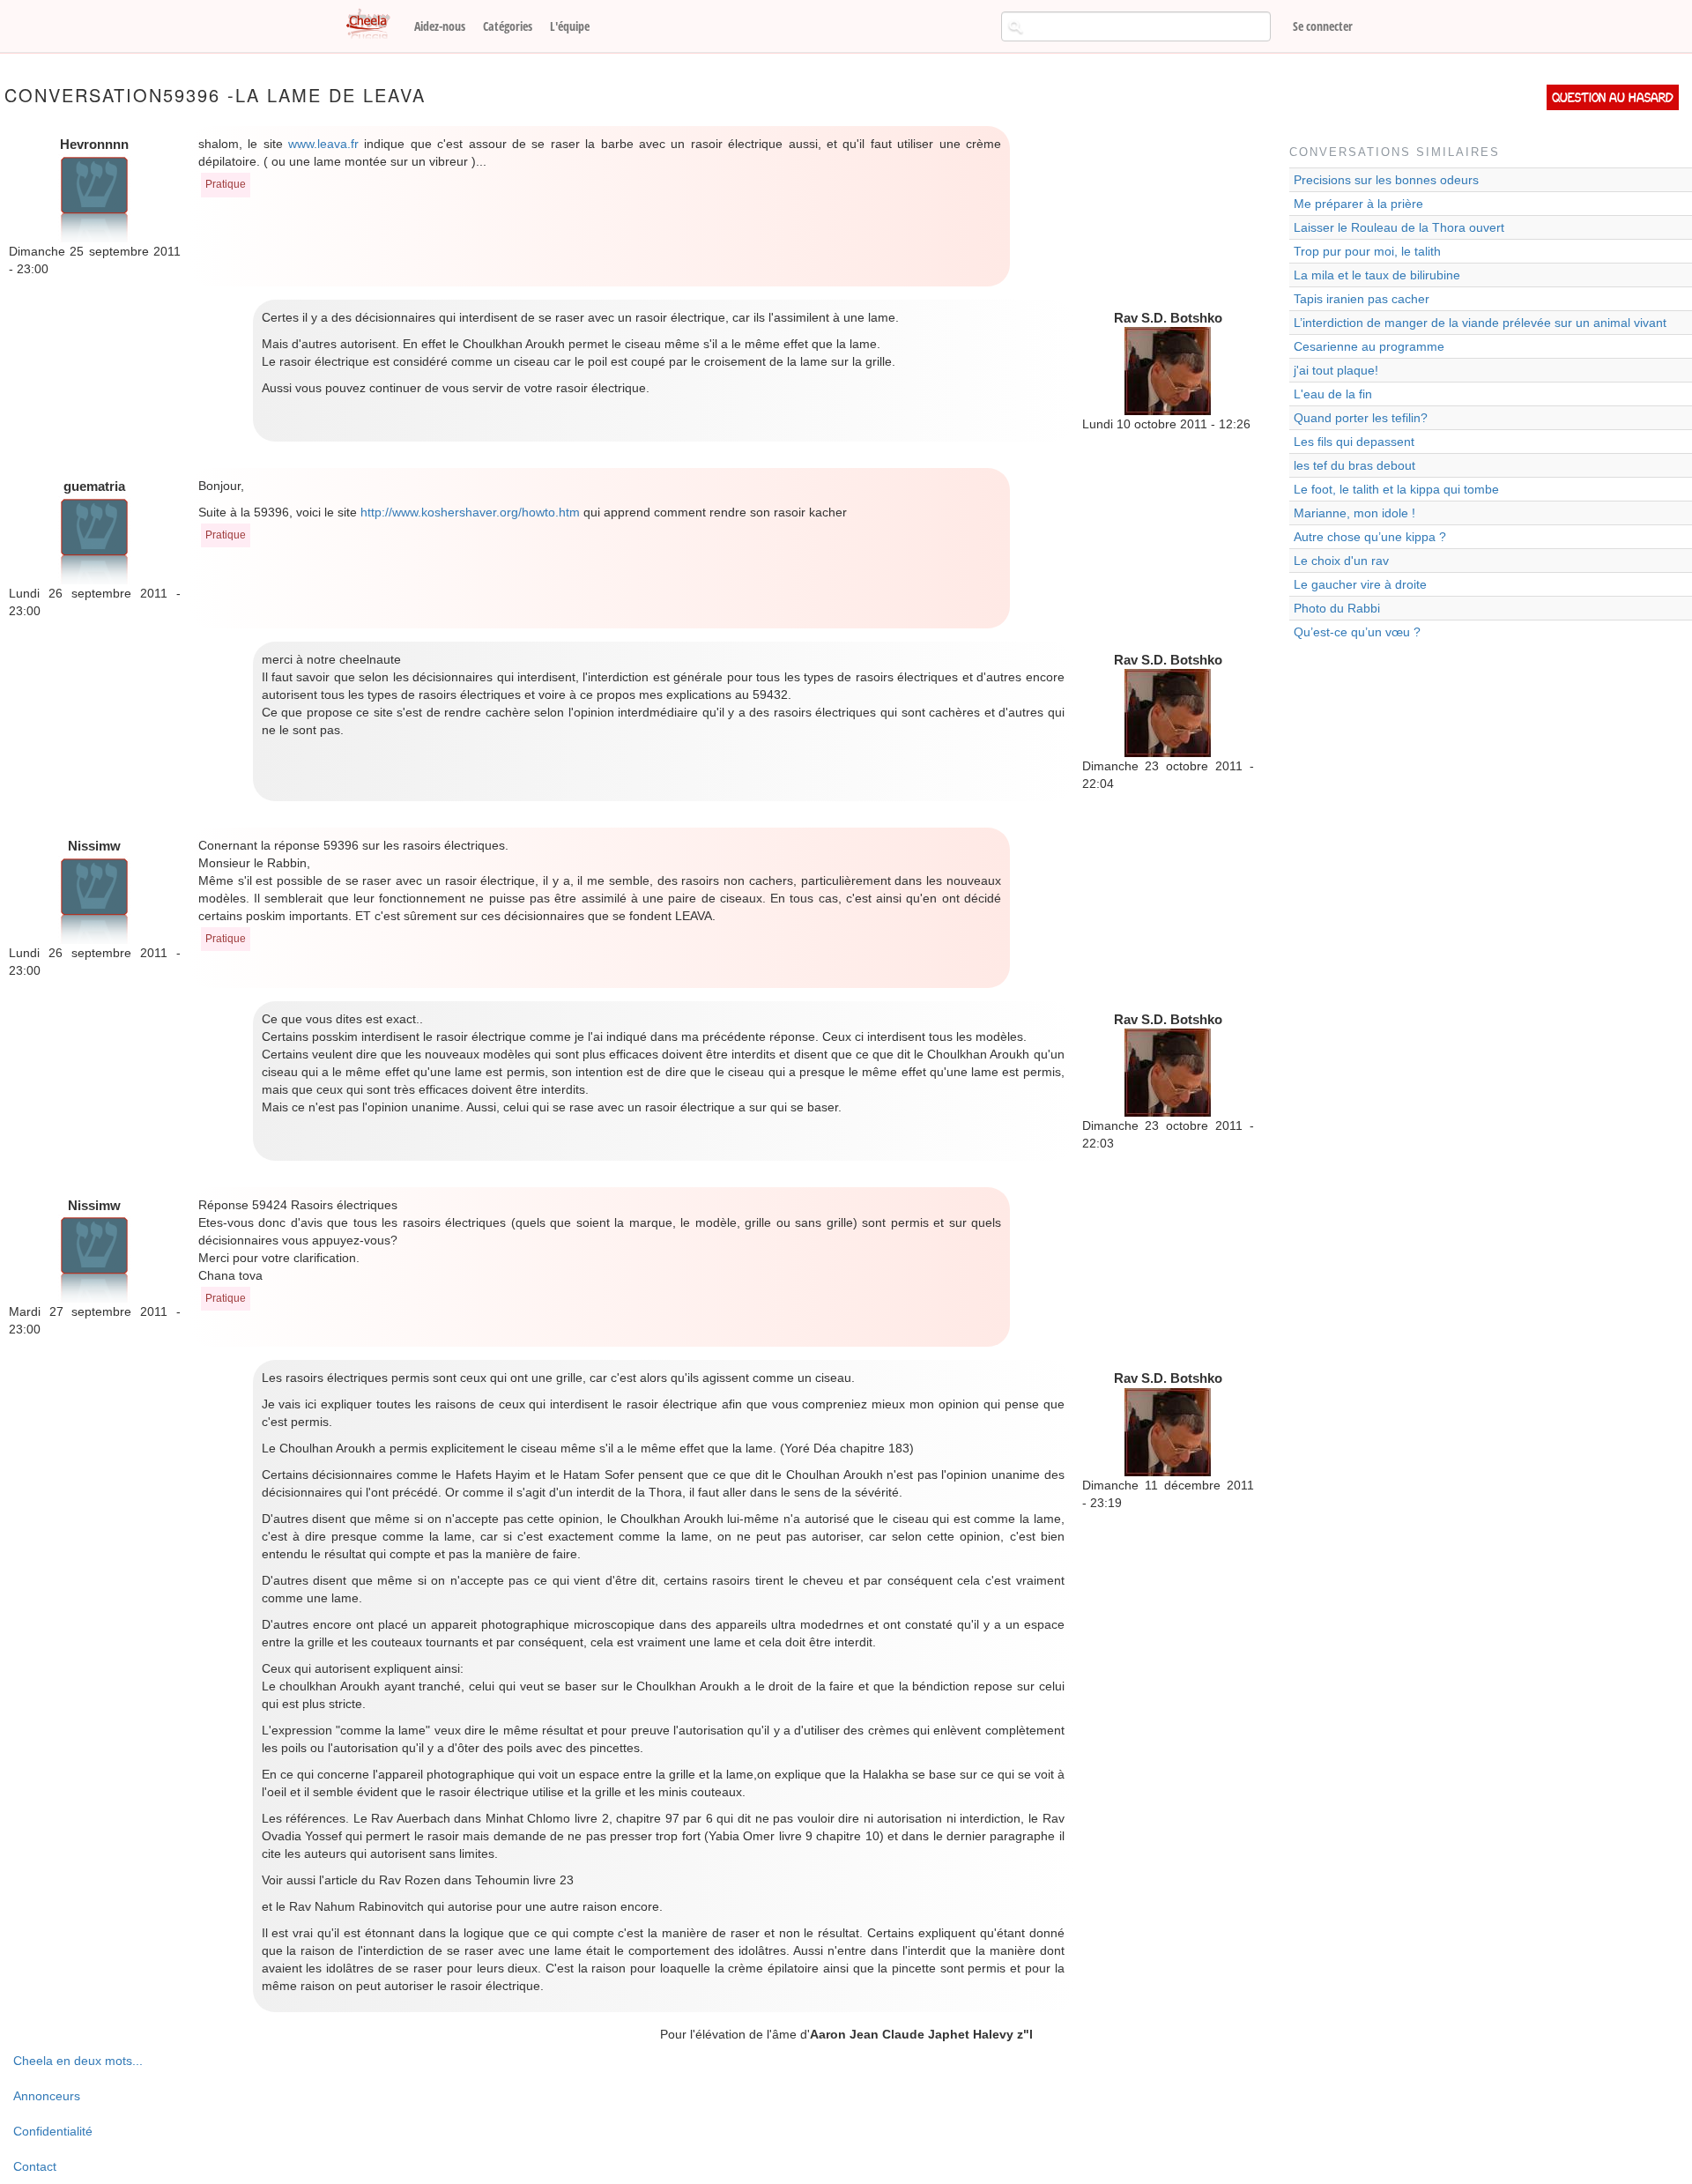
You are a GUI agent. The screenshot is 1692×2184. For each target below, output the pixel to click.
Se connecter (1323, 26)
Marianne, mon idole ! (1354, 513)
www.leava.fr (323, 144)
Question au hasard (1613, 97)
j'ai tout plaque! (1336, 370)
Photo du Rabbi (1337, 608)
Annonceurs (47, 2096)
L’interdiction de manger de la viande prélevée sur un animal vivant (1480, 323)
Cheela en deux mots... (78, 2061)
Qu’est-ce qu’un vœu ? (1357, 632)
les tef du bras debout (1354, 465)
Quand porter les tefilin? (1361, 418)
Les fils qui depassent (1354, 442)
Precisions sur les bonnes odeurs (1386, 180)
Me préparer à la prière (1358, 204)
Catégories (508, 26)
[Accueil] (375, 25)
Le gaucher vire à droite (1360, 584)
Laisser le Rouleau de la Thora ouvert (1399, 227)
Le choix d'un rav (1341, 561)
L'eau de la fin (1333, 394)
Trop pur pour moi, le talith (1367, 251)
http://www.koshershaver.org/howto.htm (470, 512)
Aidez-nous (440, 26)
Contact (35, 2166)
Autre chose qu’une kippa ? (1370, 537)
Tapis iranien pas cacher (1362, 299)
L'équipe (570, 26)
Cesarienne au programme (1369, 346)
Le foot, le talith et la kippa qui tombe (1396, 489)
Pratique (226, 184)
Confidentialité (53, 2131)
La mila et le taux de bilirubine (1377, 275)
